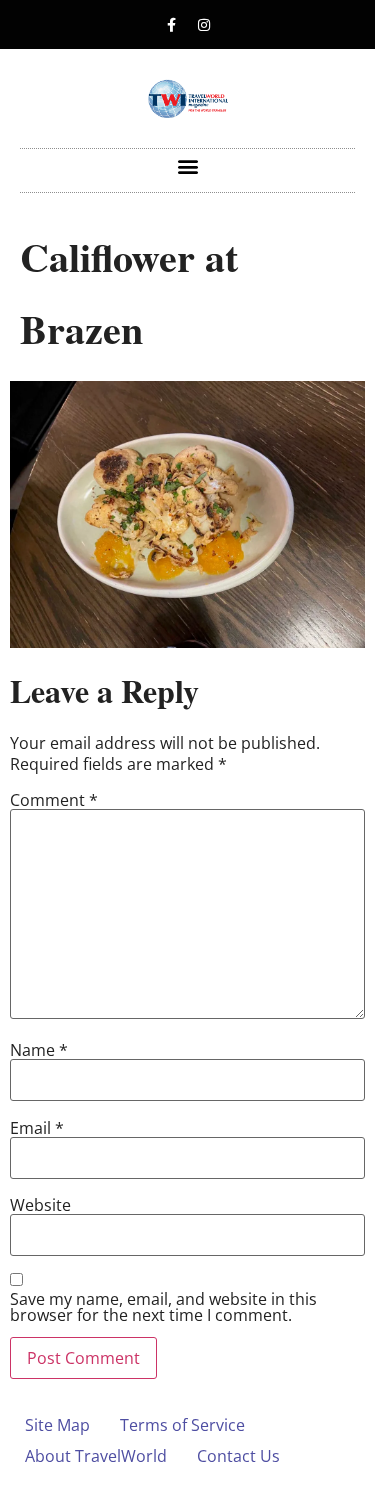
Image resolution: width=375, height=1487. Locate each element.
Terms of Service (182, 1425)
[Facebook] (171, 25)
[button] (187, 165)
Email (37, 1128)
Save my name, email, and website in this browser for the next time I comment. (163, 1307)
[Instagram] (204, 25)
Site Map (57, 1425)
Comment (54, 800)
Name (39, 1050)
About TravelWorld (96, 1456)
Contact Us (238, 1456)
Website (40, 1205)
